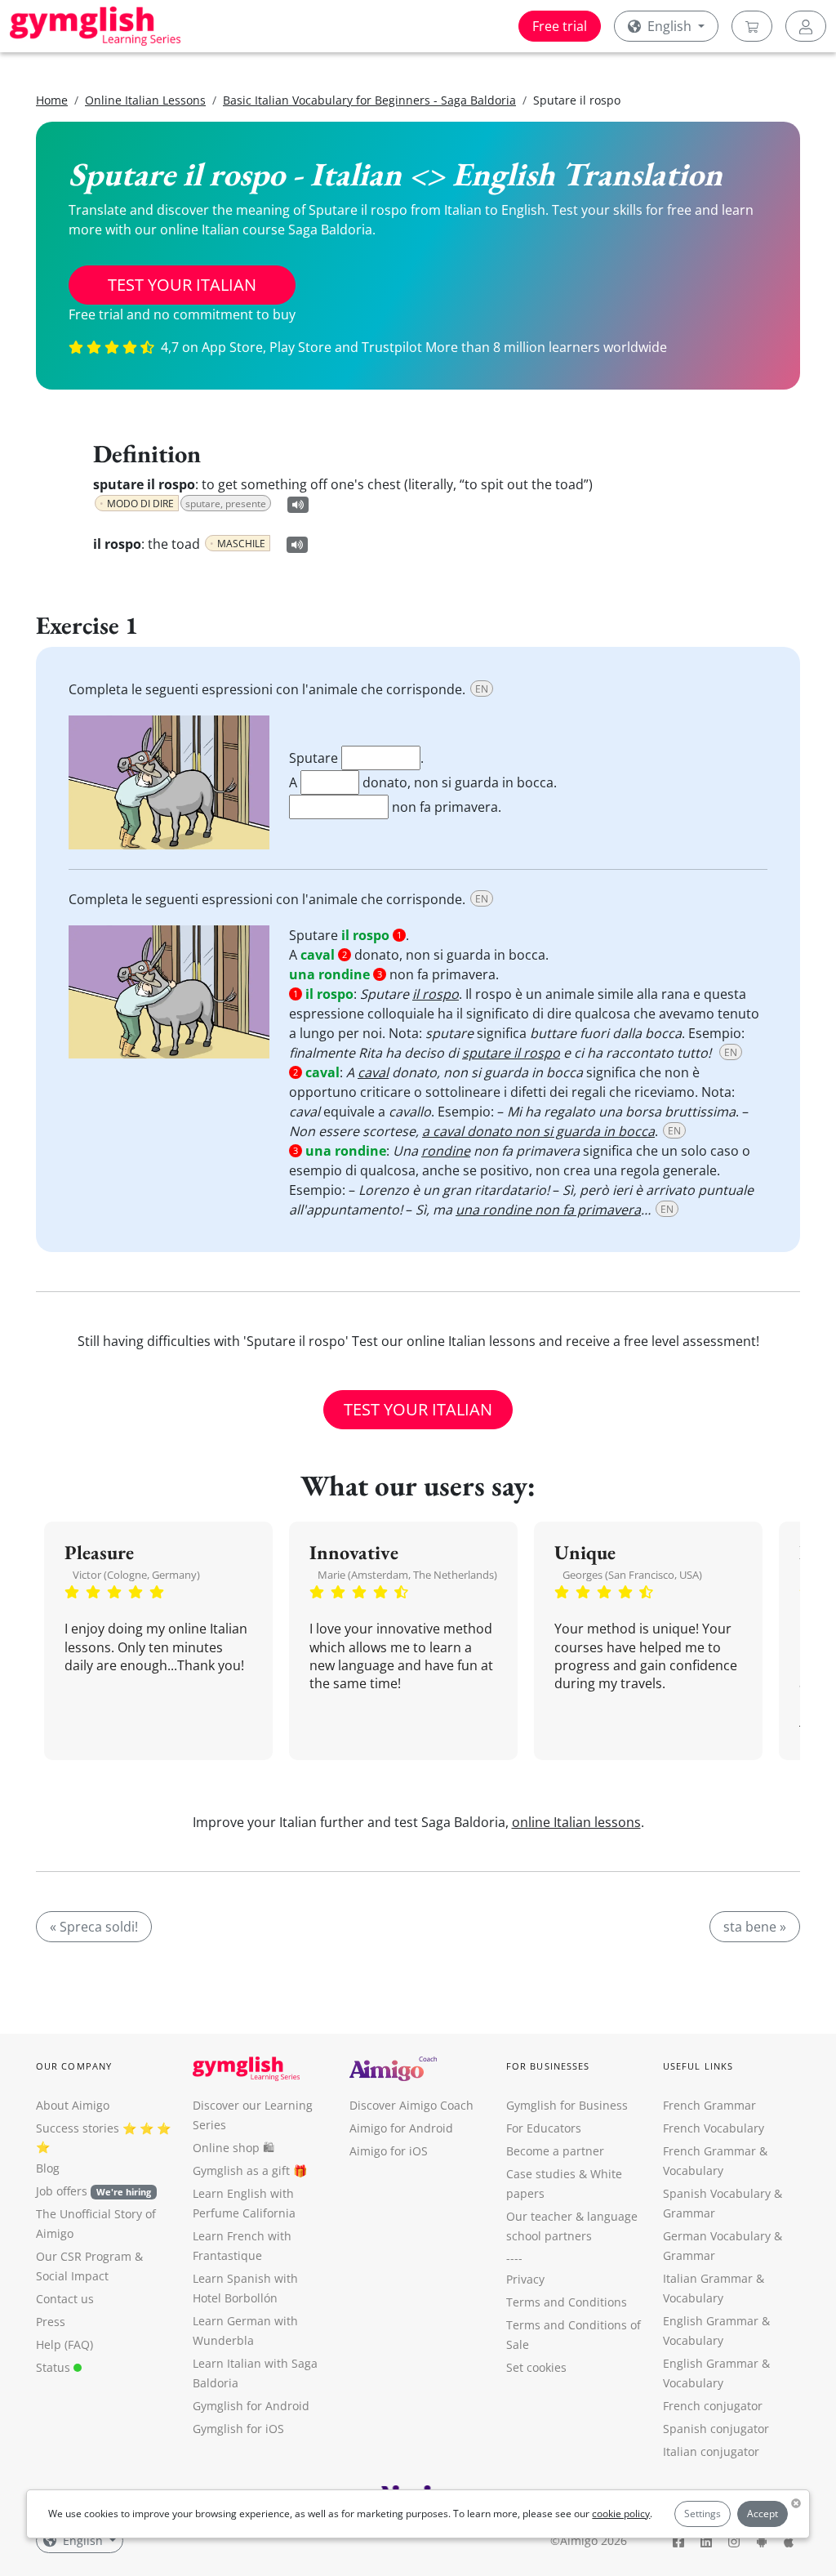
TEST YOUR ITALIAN (182, 285)
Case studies (541, 2174)
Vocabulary (693, 2298)
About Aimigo (73, 2105)
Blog (48, 2168)
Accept (763, 2514)
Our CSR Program (84, 2256)
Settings (703, 2514)
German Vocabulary (717, 2236)
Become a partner (555, 2151)
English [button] (669, 26)
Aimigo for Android (401, 2128)
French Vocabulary (714, 2128)
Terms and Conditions (567, 2302)
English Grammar (711, 2321)
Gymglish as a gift (241, 2170)
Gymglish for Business (567, 2105)
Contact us (65, 2299)
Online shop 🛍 (233, 2148)
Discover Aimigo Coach (411, 2105)
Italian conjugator (711, 2451)
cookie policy (621, 2514)
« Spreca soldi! (94, 1927)
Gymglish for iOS (238, 2429)
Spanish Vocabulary (717, 2193)
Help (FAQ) (64, 2344)
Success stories (78, 2128)
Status (55, 2367)
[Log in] (806, 26)
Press (51, 2322)
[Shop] (752, 26)
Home (52, 100)
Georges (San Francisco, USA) (632, 1575)
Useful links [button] (698, 2066)
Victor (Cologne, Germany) (136, 1575)
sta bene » (755, 1927)
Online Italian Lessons (145, 100)
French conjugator (713, 2406)
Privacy (525, 2279)
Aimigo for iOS (389, 2151)
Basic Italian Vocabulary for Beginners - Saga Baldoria (369, 100)
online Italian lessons (576, 1822)
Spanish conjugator (716, 2429)
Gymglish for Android (251, 2406)
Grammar (689, 2213)
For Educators (544, 2128)
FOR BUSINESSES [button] (548, 2066)
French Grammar (709, 2105)
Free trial (560, 26)
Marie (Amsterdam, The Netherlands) (407, 1575)
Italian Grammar (708, 2278)
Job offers (93, 2191)
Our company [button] (74, 2066)
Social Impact (72, 2276)
